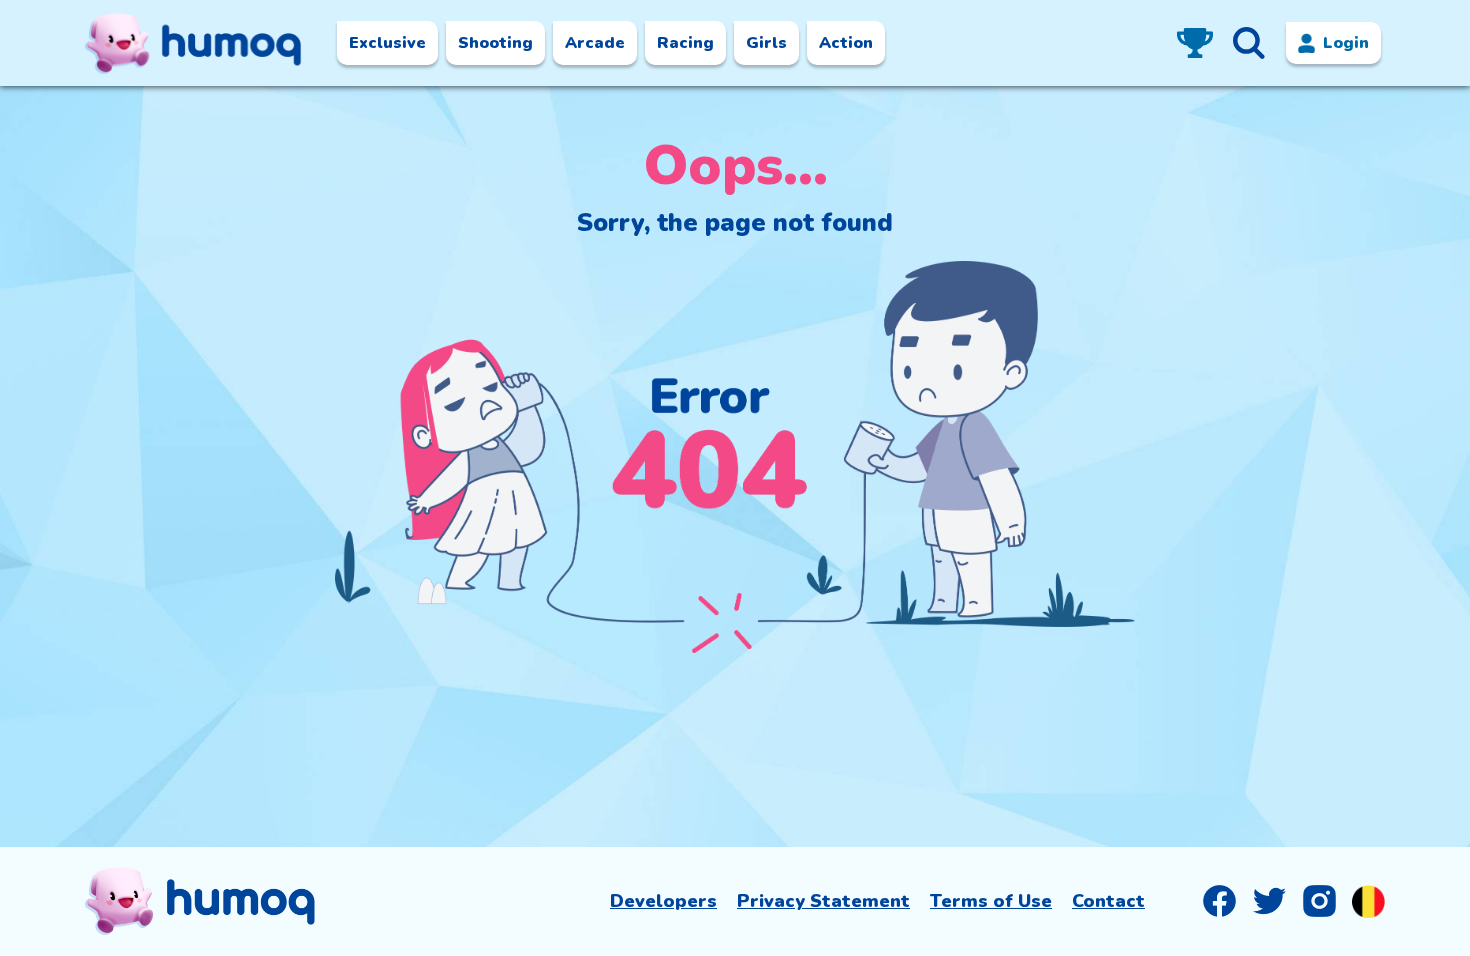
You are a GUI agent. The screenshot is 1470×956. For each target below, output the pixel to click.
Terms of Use (991, 901)
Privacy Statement (823, 901)
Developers (663, 901)
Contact (1108, 901)
